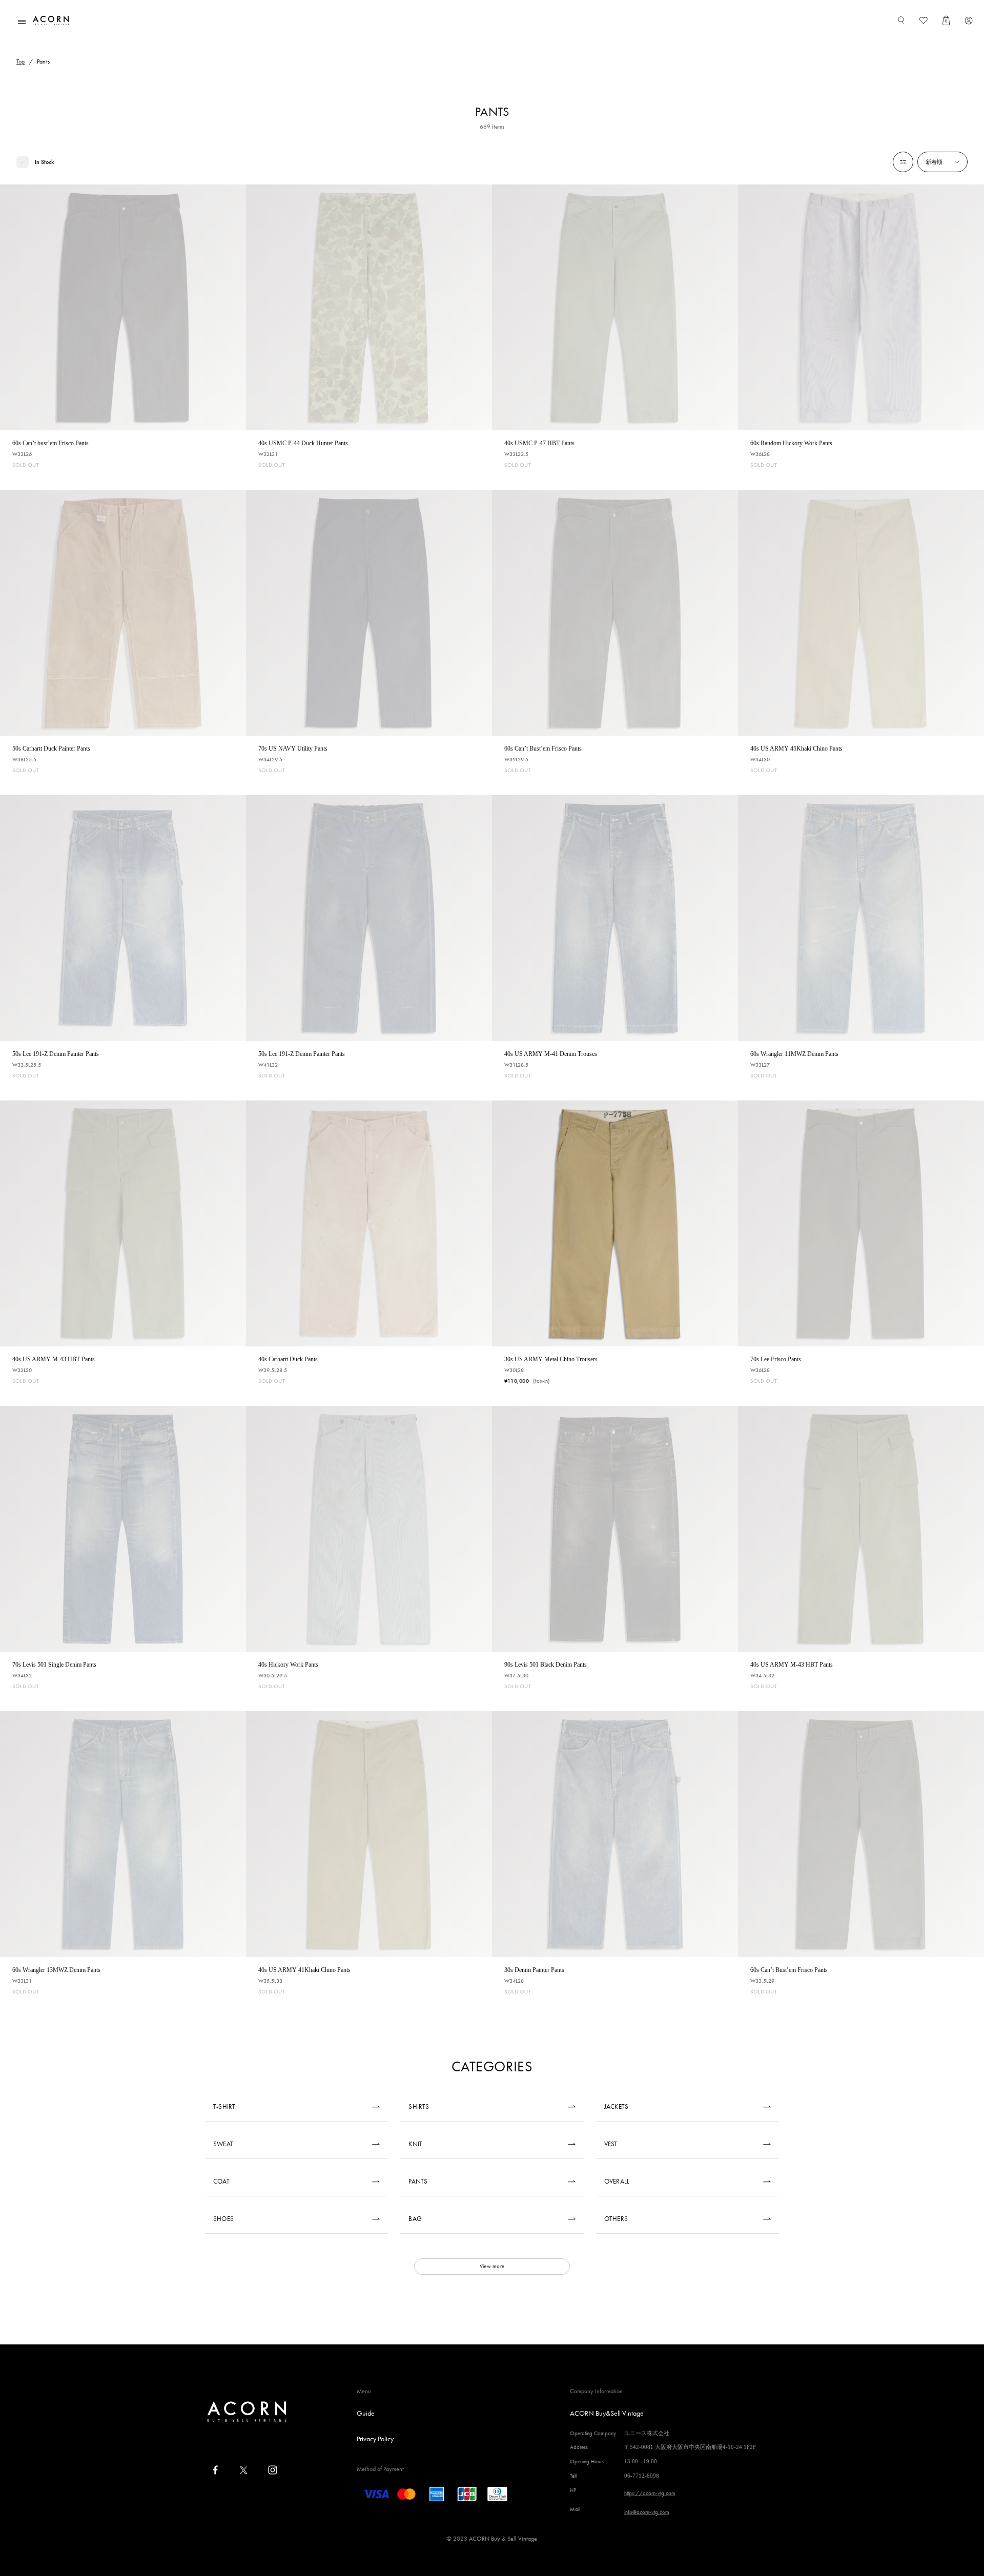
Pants (43, 61)
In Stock (44, 162)
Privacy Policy (375, 2439)
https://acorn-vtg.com (650, 2493)
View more (492, 2266)
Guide (366, 2413)
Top (21, 61)
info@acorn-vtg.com (647, 2512)
